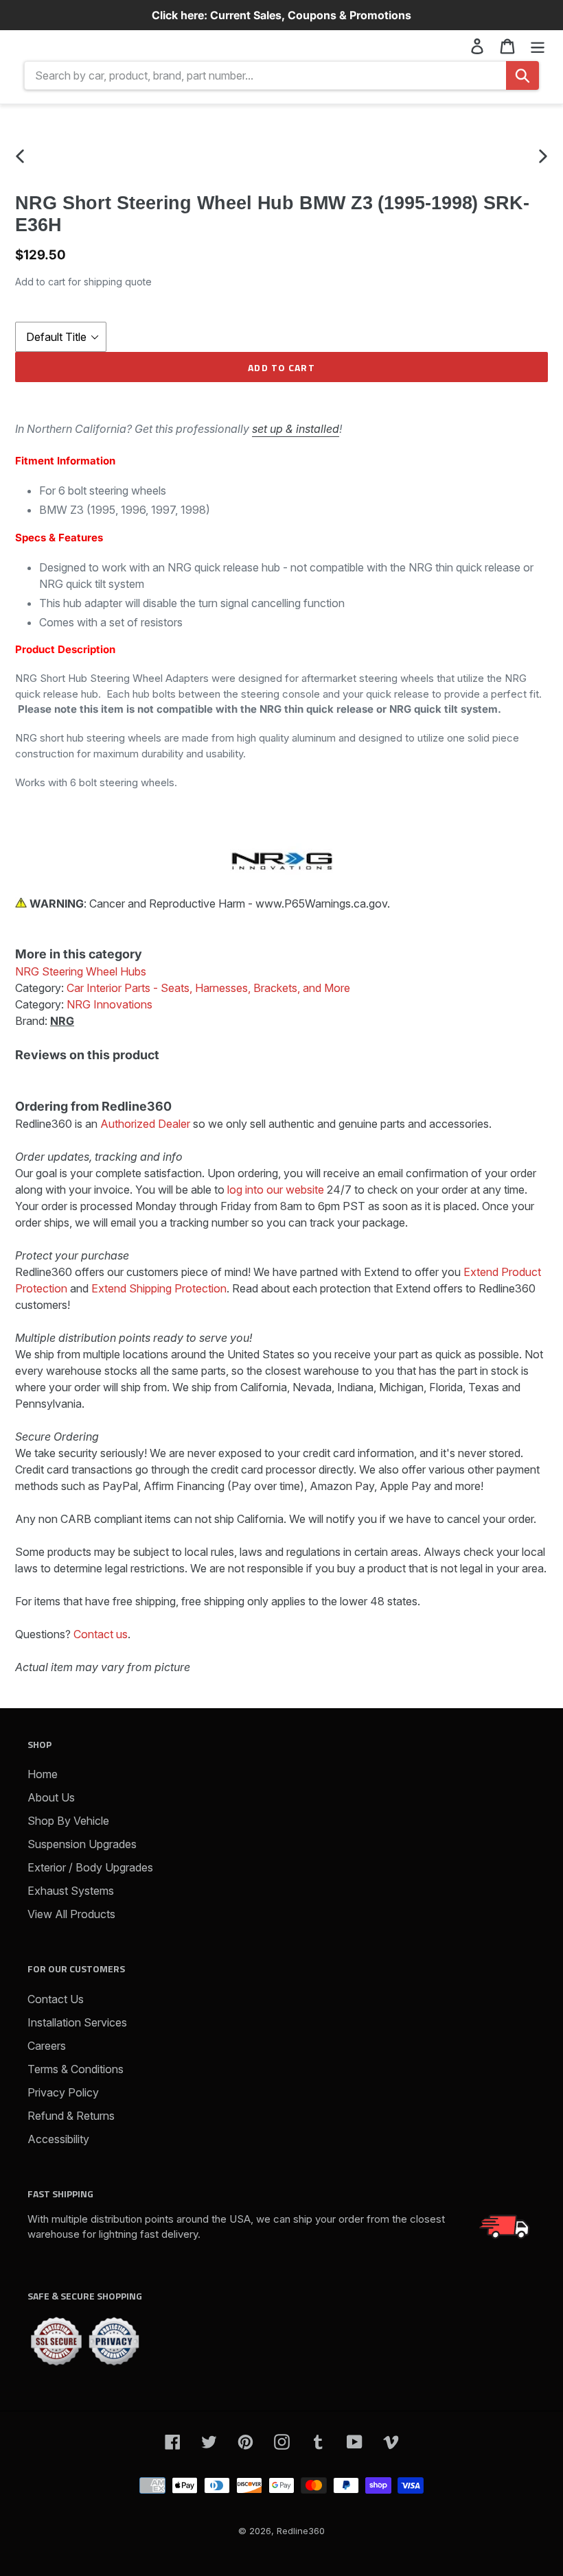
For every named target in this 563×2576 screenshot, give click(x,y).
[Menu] (538, 46)
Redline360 (301, 2531)
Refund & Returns (71, 2116)
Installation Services (77, 2022)
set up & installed (296, 429)
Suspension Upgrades (82, 1844)
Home (43, 1774)
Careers (47, 2046)
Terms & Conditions (76, 2069)
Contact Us (56, 1999)
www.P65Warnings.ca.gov (321, 903)
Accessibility (58, 2139)
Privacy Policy (63, 2092)
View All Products (71, 1914)
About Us (51, 1797)
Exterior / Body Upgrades (90, 1867)
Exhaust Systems (71, 1891)
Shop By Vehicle (68, 1821)
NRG (62, 1021)
